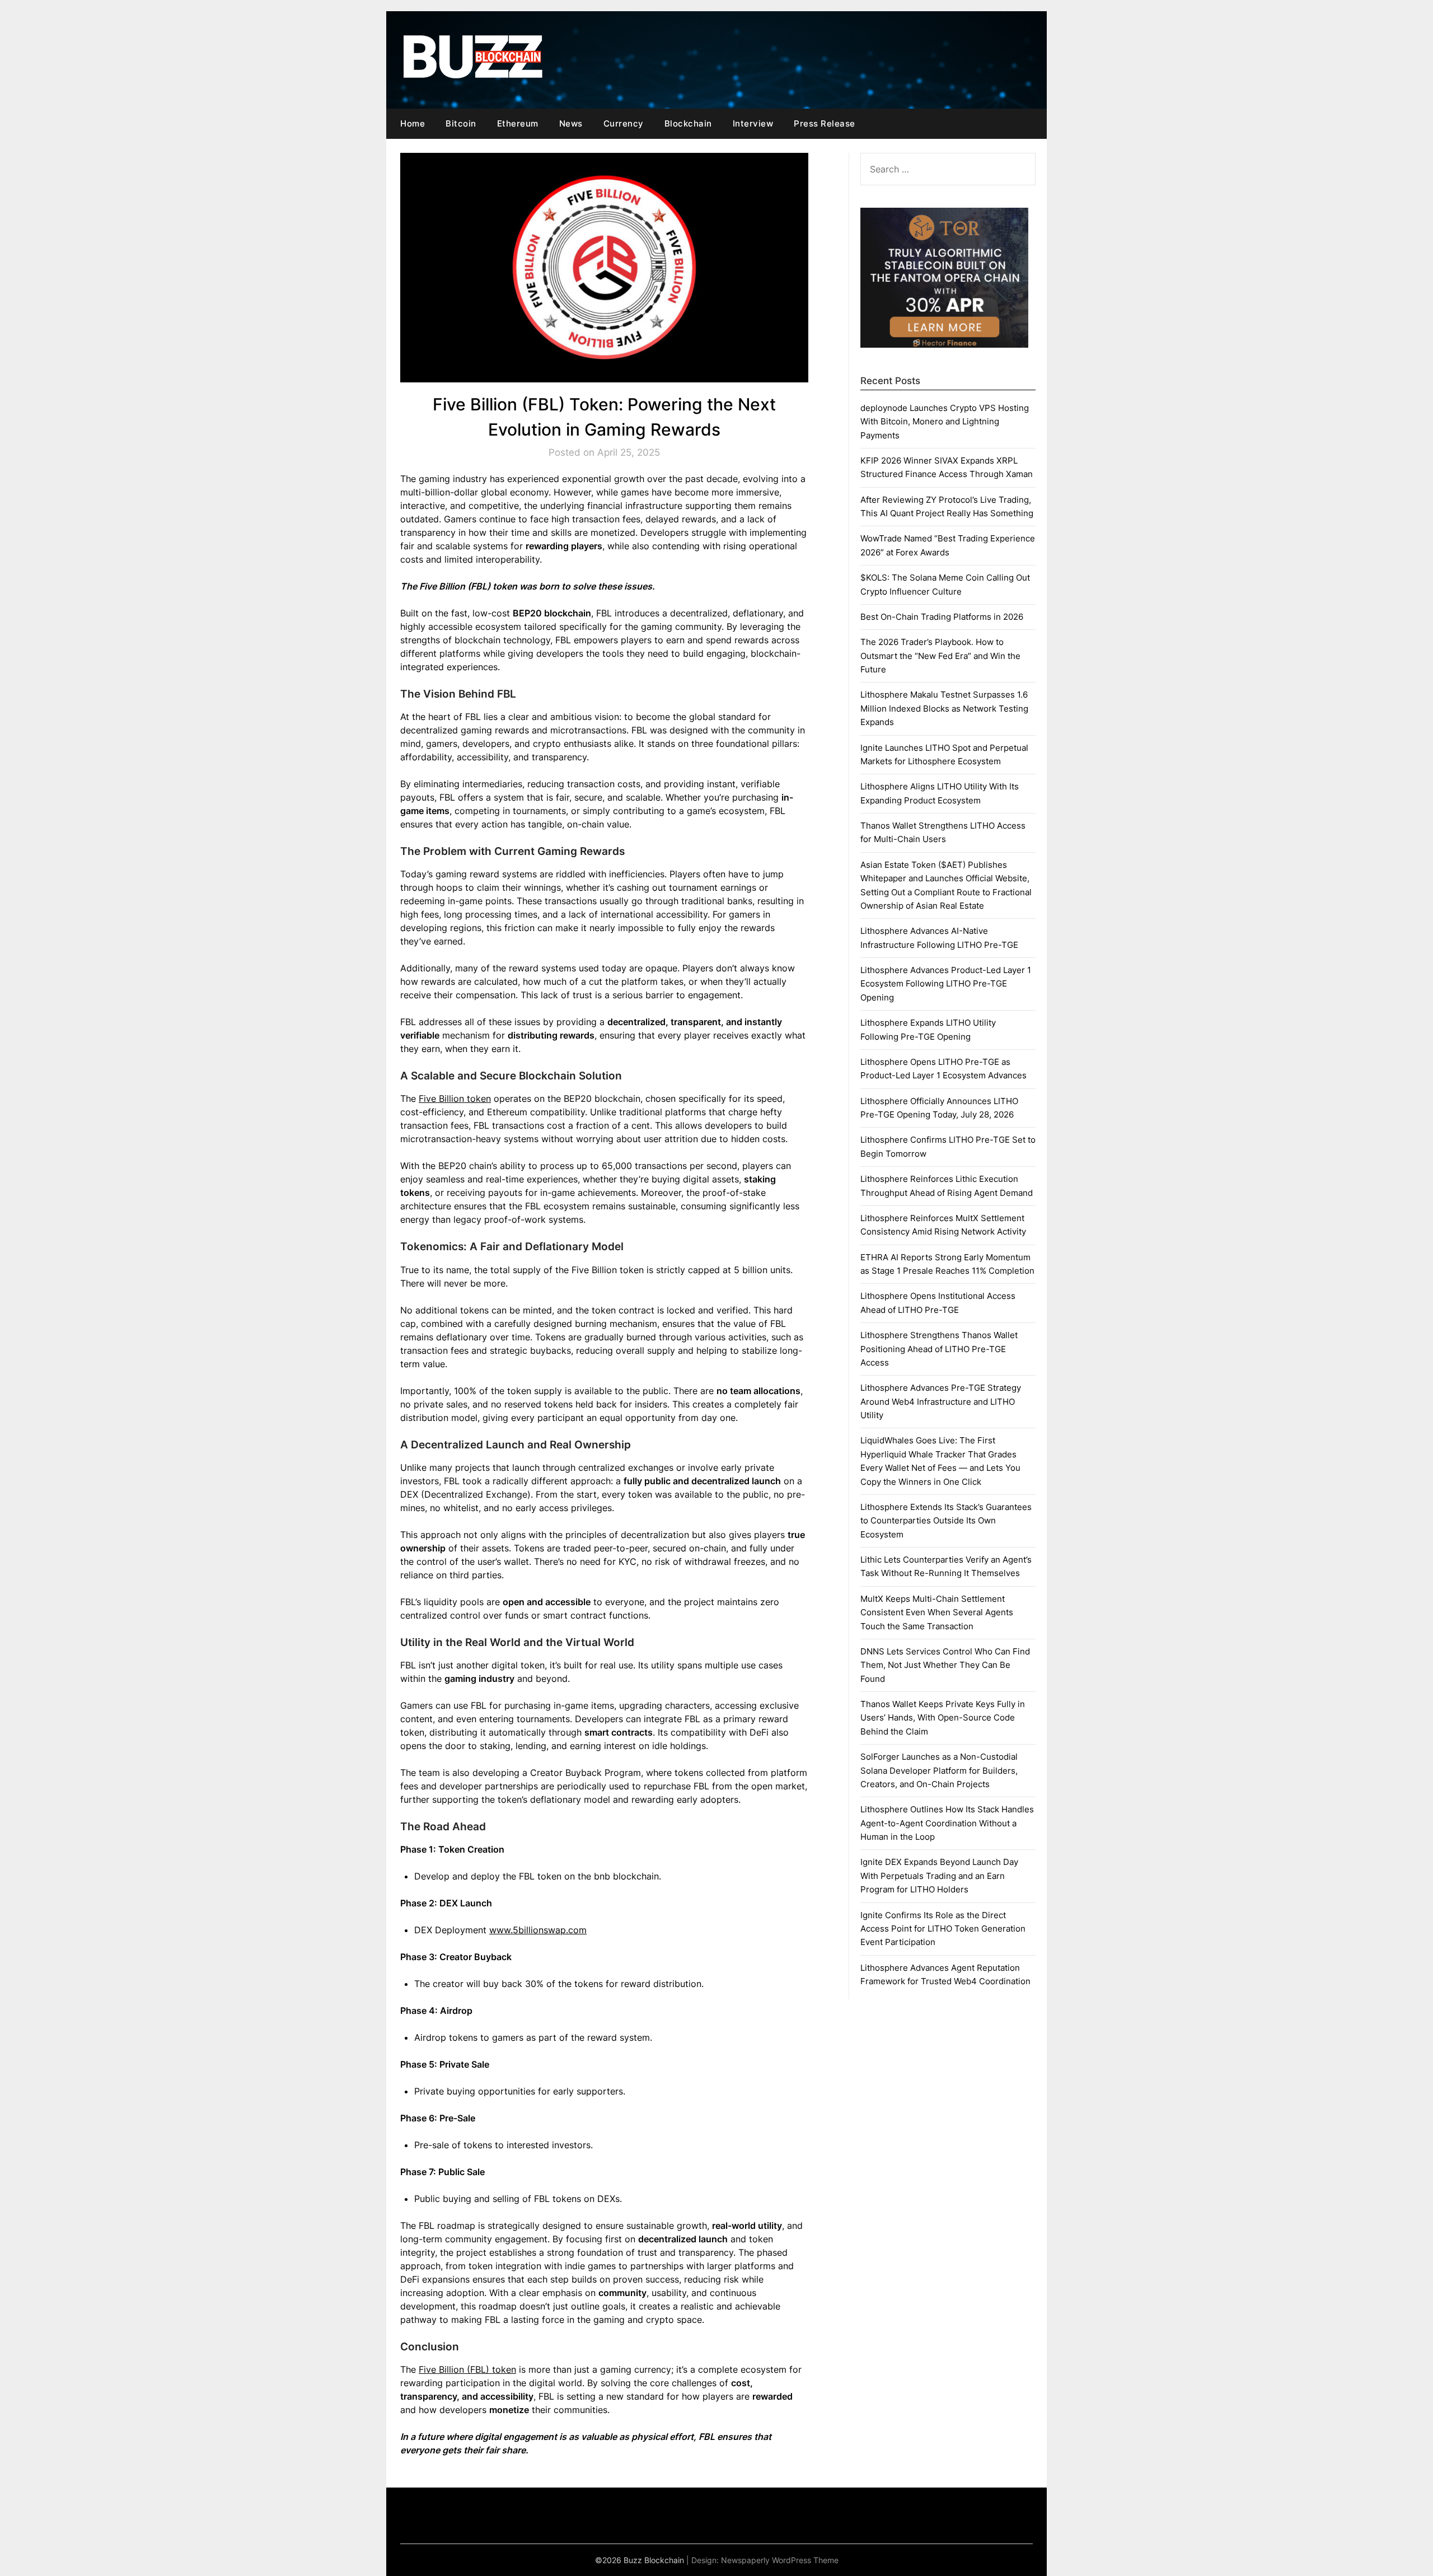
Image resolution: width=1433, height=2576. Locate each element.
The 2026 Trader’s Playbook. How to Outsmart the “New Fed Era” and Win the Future (940, 656)
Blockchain (688, 123)
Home (413, 123)
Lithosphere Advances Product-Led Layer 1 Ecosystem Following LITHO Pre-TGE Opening (946, 984)
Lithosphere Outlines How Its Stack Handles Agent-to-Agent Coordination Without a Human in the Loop (947, 1823)
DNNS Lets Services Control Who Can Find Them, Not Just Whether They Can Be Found (945, 1665)
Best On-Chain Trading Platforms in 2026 (942, 617)
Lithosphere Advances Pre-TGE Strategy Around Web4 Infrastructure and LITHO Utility (941, 1401)
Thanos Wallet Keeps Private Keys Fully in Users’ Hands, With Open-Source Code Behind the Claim (943, 1718)
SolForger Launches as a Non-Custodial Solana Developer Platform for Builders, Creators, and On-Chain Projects (939, 1770)
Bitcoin (461, 123)
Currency (624, 123)
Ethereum (518, 123)
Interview (753, 123)
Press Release (825, 123)
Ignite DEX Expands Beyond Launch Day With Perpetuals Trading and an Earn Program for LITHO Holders (939, 1876)
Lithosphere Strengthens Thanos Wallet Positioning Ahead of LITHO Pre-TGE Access (939, 1349)
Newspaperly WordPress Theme (780, 2560)
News (571, 123)
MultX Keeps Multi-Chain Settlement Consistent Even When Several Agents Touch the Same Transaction (937, 1612)
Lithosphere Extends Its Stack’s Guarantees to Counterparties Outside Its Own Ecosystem (946, 1521)
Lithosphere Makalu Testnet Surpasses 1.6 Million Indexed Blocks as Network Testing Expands (944, 708)
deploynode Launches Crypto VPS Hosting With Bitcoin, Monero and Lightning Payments (945, 422)
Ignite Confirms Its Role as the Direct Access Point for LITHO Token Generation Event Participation (943, 1929)
